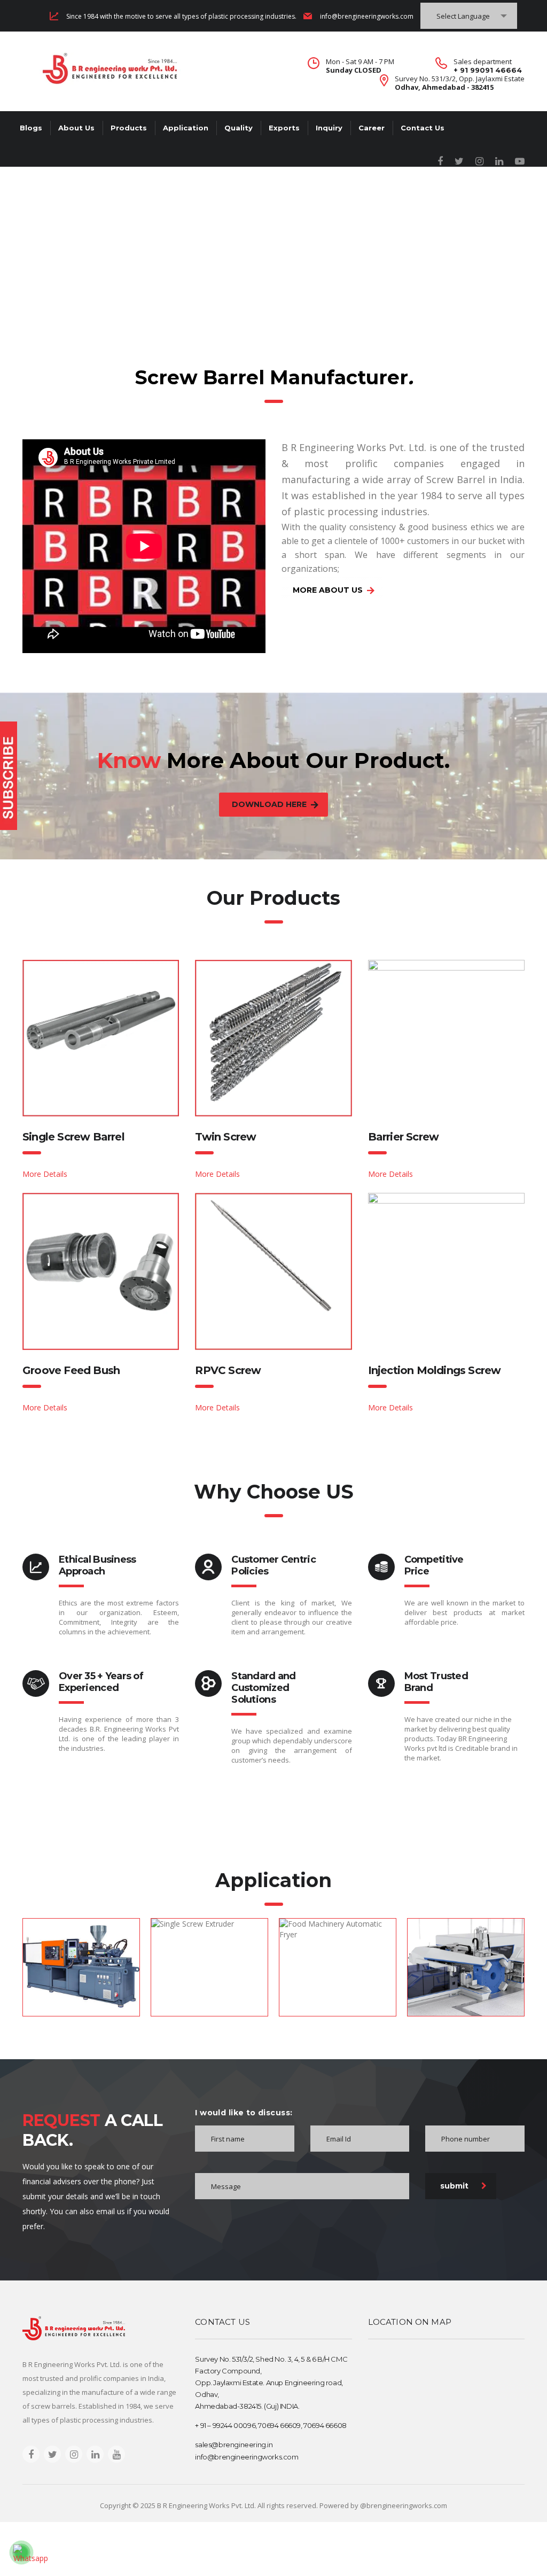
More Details (45, 1174)
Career (372, 128)
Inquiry (329, 128)
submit (454, 2186)
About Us (76, 128)
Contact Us (423, 128)
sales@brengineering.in (234, 2445)
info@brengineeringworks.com (367, 16)
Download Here (269, 804)
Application (186, 128)
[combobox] (469, 16)
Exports (284, 128)
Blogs (31, 128)
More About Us (328, 590)
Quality (239, 128)
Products (129, 128)
